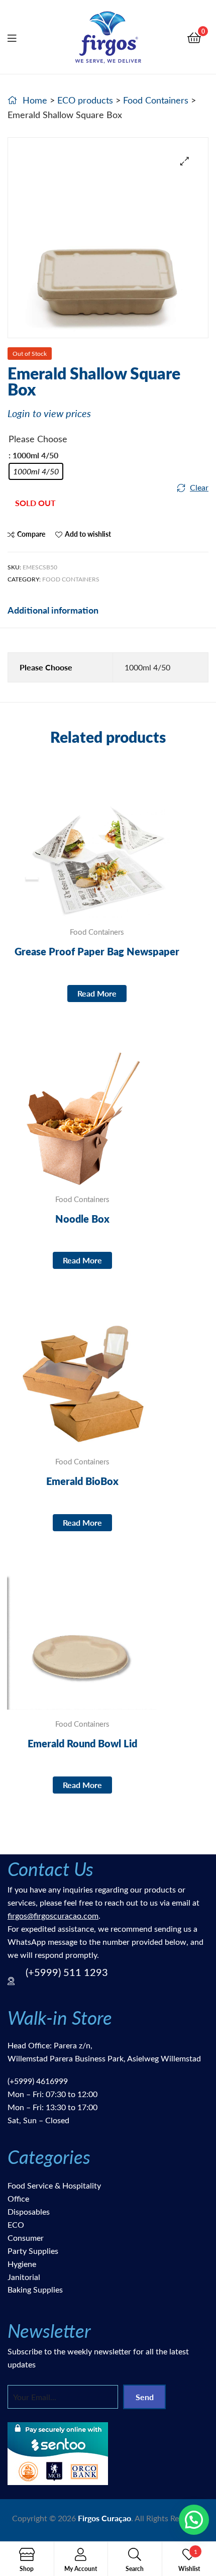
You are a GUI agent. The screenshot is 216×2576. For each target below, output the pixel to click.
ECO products (85, 100)
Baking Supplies (35, 2289)
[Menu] (18, 37)
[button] (185, 161)
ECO (16, 2224)
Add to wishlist (88, 534)
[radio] (36, 471)
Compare (31, 534)
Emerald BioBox (82, 1481)
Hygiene (22, 2264)
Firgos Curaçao (104, 2518)
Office (18, 2198)
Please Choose (38, 439)
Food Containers (156, 100)
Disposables (29, 2211)
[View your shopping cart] (194, 37)
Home (35, 100)
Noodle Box (82, 1219)
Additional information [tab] (53, 610)
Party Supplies (33, 2251)
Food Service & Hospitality (54, 2185)
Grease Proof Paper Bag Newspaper (97, 951)
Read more (97, 993)
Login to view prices (49, 413)
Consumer (26, 2238)
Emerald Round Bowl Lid (82, 1743)
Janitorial (24, 2277)
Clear (199, 487)
